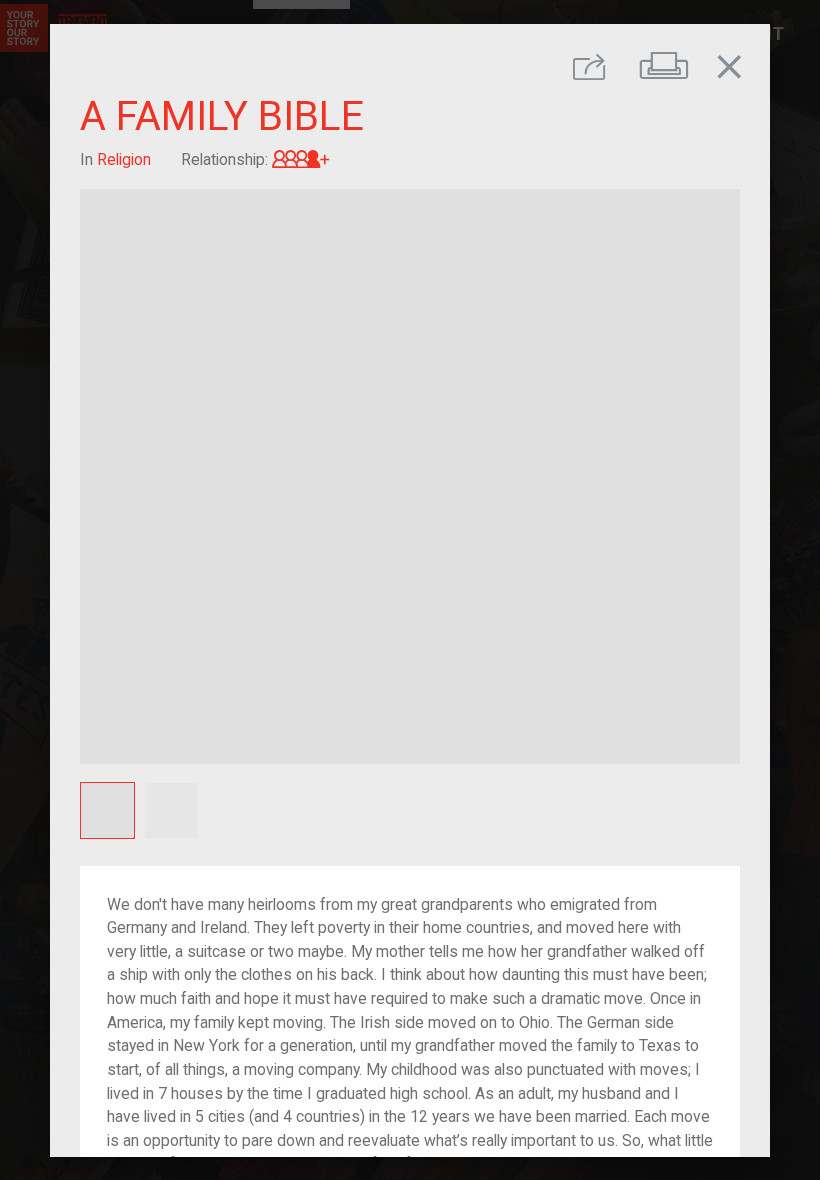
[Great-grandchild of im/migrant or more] (301, 158)
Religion (124, 158)
